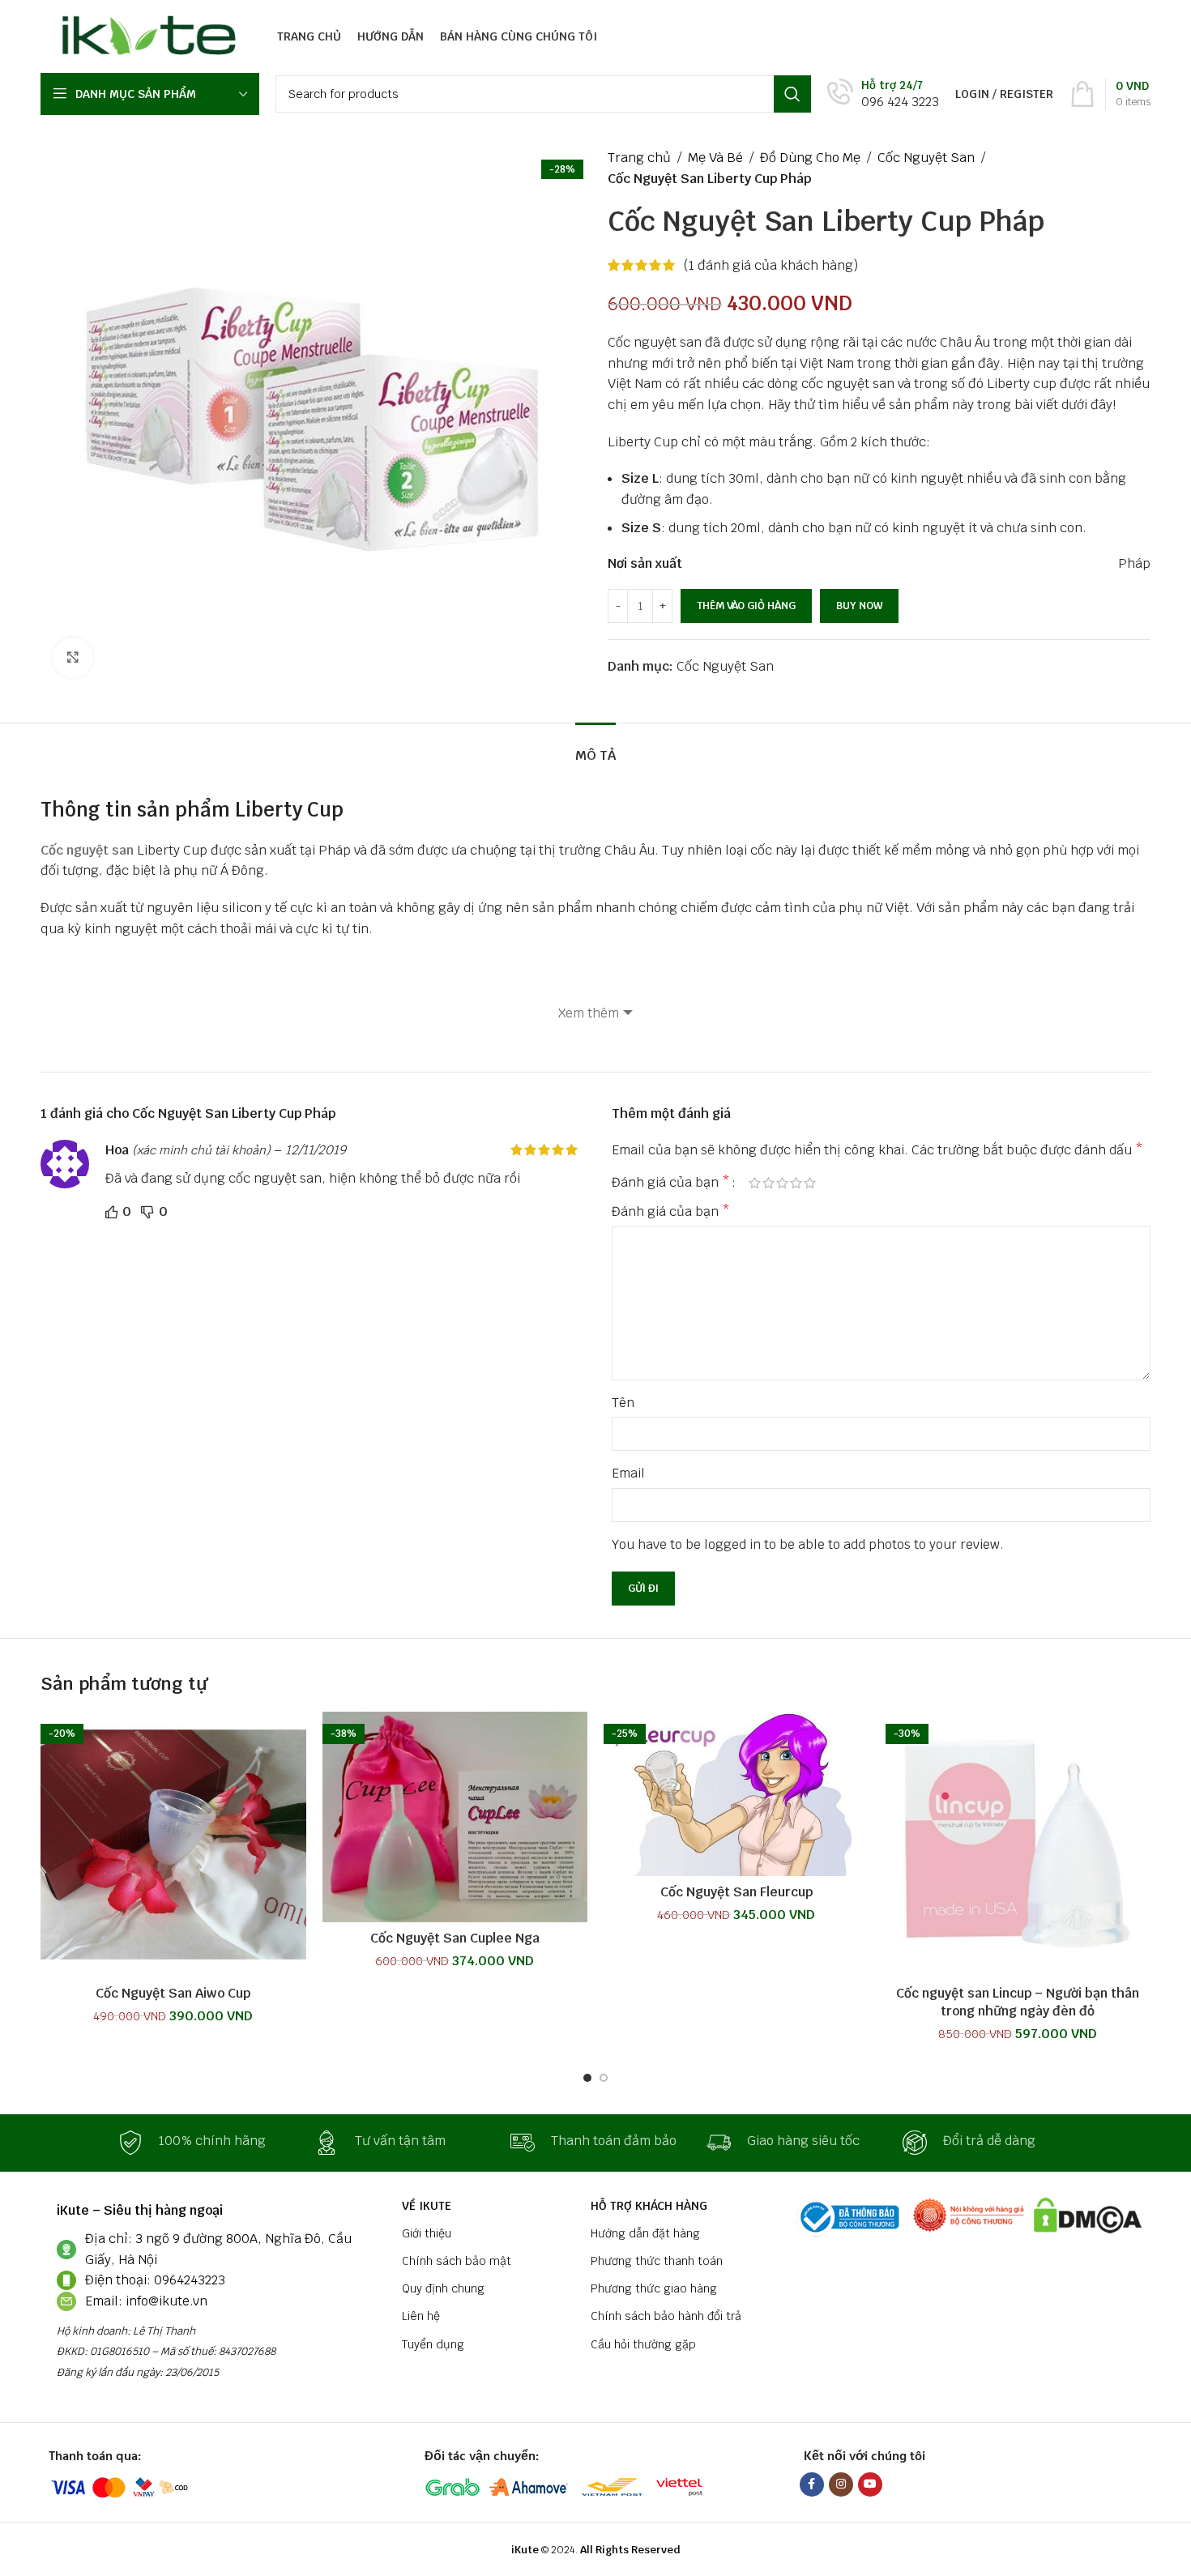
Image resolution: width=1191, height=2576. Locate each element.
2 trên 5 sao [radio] (768, 1183)
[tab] (595, 747)
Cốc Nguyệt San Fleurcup (736, 1892)
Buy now (859, 606)
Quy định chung (443, 2288)
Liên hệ (421, 2316)
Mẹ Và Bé (715, 158)
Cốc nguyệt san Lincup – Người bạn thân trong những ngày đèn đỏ (1018, 2002)
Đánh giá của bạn (671, 1183)
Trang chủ (639, 158)
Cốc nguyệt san (87, 850)
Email (628, 1473)
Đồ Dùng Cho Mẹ (810, 158)
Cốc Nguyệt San (926, 158)
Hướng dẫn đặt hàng (645, 2233)
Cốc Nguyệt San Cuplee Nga (455, 1938)
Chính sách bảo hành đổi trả (666, 2316)
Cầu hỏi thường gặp (643, 2344)
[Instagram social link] (841, 2484)
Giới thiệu (427, 2233)
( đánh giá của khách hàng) (771, 265)
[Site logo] (145, 35)
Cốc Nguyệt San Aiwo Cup (173, 1993)
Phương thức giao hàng (654, 2288)
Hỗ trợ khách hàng (649, 2206)
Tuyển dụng (433, 2344)
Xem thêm (589, 1013)
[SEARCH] (792, 94)
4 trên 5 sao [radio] (796, 1183)
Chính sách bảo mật (457, 2261)
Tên (623, 1403)
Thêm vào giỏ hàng (746, 606)
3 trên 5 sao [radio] (782, 1183)
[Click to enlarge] (73, 658)
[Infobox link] (883, 94)
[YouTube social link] (870, 2484)
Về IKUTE (427, 2206)
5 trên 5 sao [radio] (810, 1183)
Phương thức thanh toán (657, 2261)
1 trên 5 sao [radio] (755, 1183)
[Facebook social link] (812, 2484)
